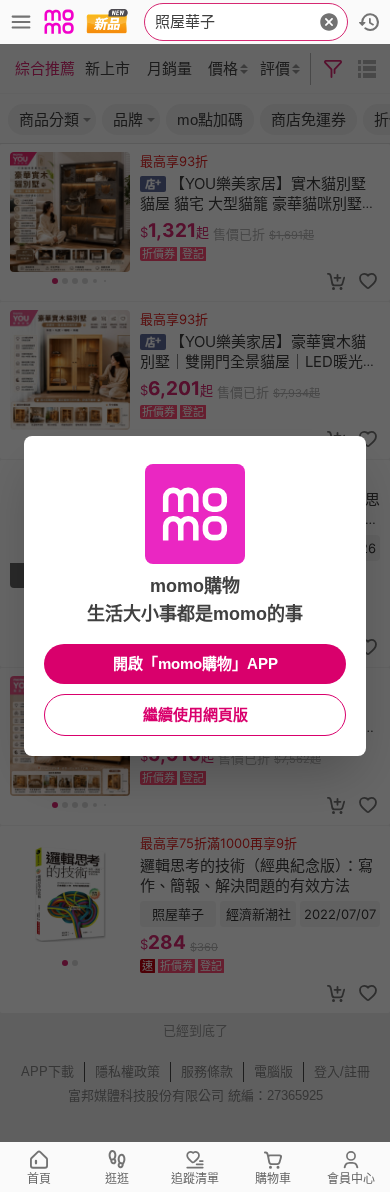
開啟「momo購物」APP (195, 663)
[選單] (21, 22)
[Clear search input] (329, 22)
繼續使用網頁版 (195, 714)
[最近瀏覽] (369, 22)
